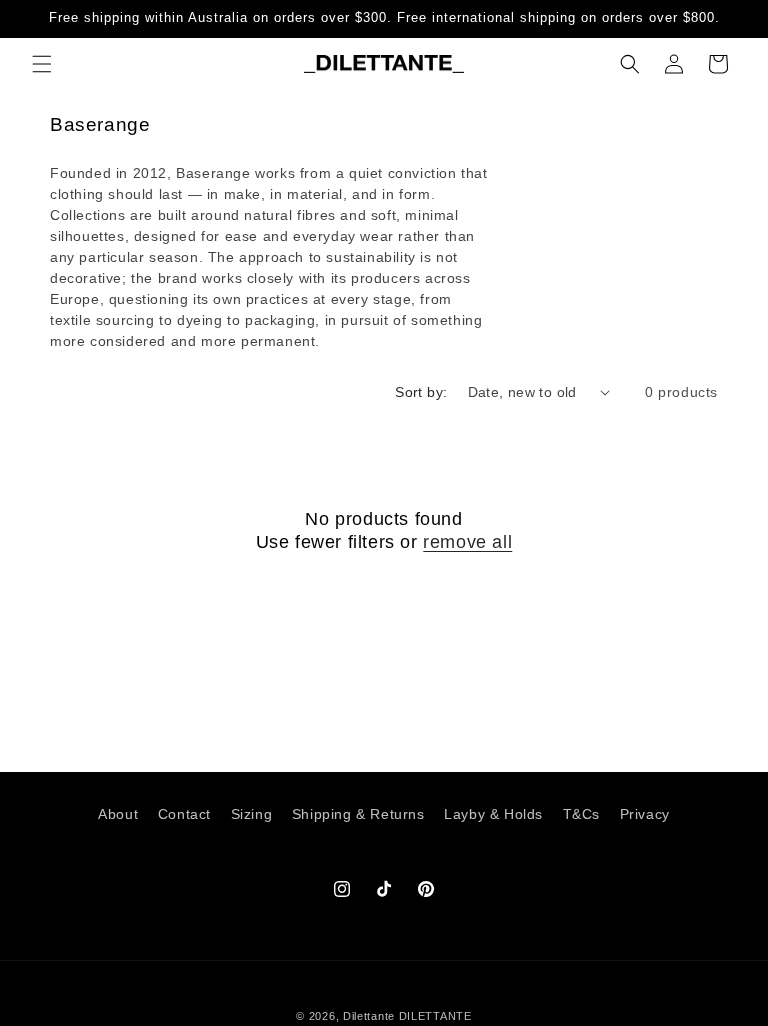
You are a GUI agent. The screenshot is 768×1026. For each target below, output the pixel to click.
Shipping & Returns (358, 814)
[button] (42, 64)
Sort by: (421, 392)
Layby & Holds (493, 814)
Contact (184, 814)
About (118, 814)
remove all (467, 542)
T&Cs (581, 814)
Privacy (645, 814)
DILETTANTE (435, 1016)
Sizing (252, 814)
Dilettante (369, 1016)
